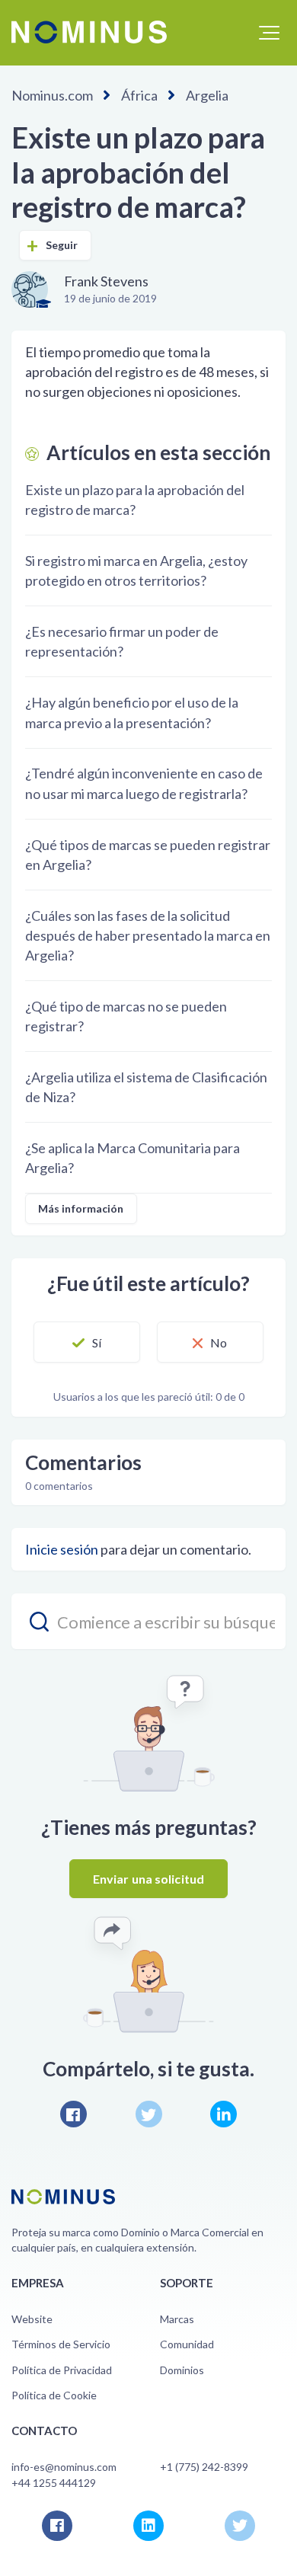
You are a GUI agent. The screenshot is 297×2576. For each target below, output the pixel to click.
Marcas (177, 2319)
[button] (269, 33)
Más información (81, 1208)
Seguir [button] (62, 245)
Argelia (207, 95)
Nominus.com (52, 95)
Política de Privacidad (62, 2370)
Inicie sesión (62, 1549)
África (139, 95)
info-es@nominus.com (64, 2467)
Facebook (73, 2114)
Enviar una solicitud (148, 1879)
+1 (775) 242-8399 (204, 2467)
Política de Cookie (54, 2395)
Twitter (149, 2114)
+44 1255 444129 (54, 2483)
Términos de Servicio (61, 2344)
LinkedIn (224, 2114)
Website (32, 2319)
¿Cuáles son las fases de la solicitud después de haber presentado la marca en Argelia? (148, 935)
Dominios (182, 2370)
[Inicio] (89, 32)
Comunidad (187, 2344)
